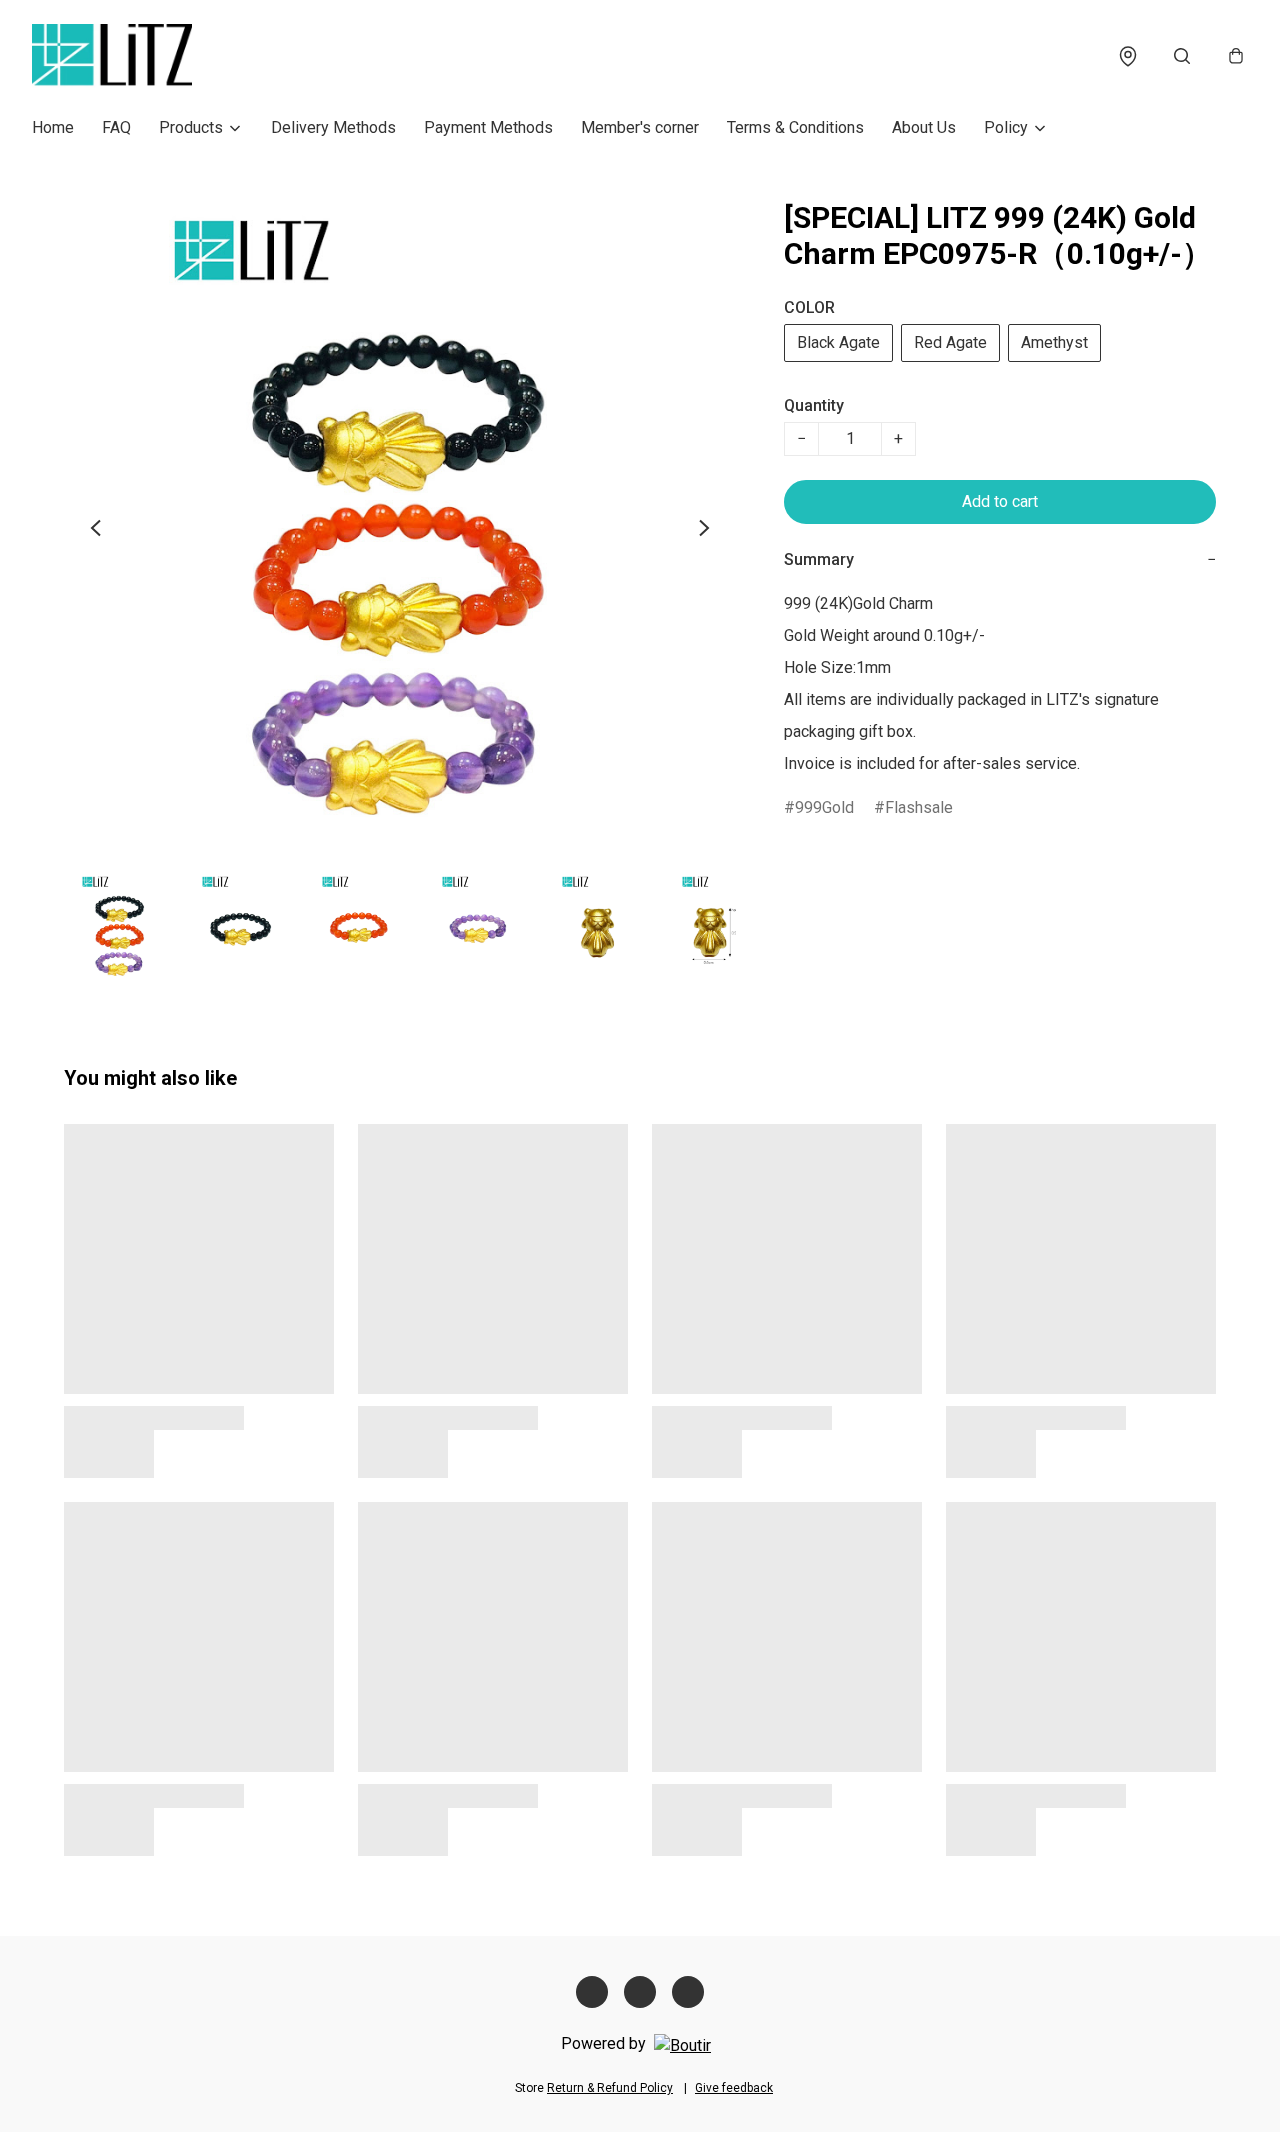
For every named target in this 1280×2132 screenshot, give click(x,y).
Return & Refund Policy (610, 2088)
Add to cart (1000, 501)
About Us (924, 127)
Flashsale (919, 807)
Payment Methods (488, 127)
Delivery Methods (333, 127)
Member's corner (640, 127)
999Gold (824, 807)
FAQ (116, 127)
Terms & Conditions (795, 127)
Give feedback (734, 2088)
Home (53, 127)
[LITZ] (112, 56)
